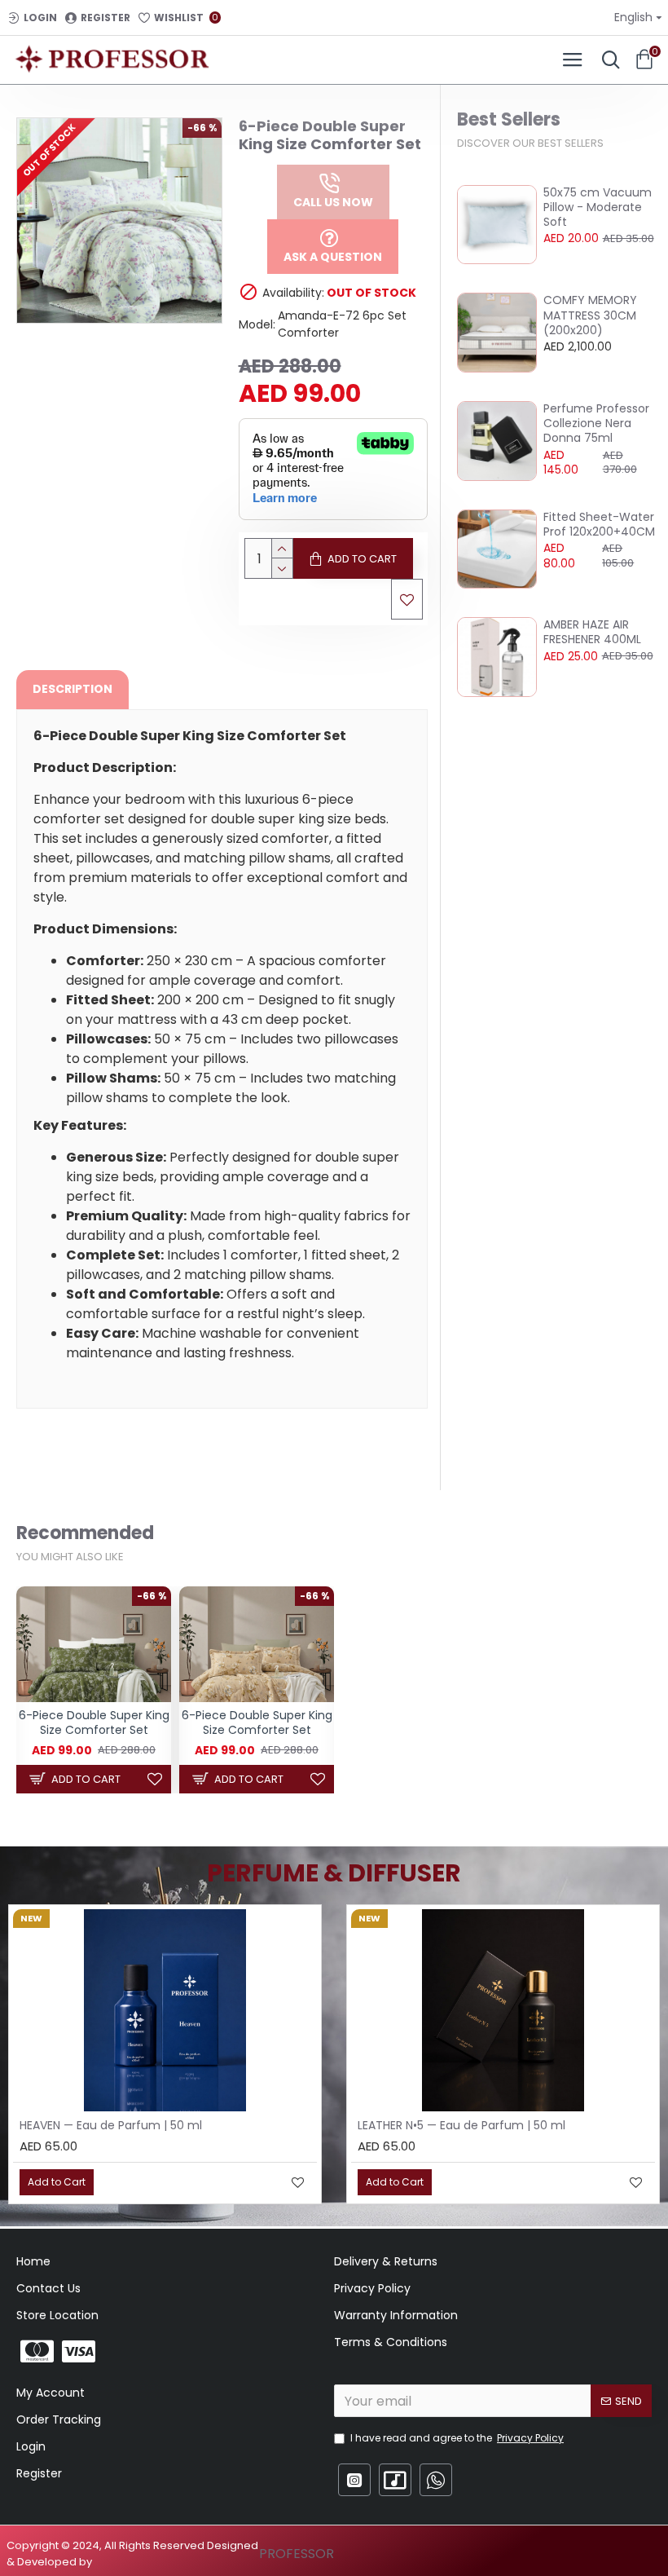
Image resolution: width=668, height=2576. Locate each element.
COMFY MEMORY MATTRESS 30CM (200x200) (590, 315)
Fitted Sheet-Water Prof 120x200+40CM (599, 524)
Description (73, 689)
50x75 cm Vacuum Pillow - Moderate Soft (598, 207)
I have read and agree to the (457, 2438)
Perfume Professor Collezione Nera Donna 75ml (596, 423)
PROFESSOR (297, 2554)
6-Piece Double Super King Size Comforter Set (94, 1722)
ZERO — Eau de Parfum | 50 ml (105, 2125)
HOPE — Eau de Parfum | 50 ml (443, 2125)
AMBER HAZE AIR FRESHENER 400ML (592, 632)
